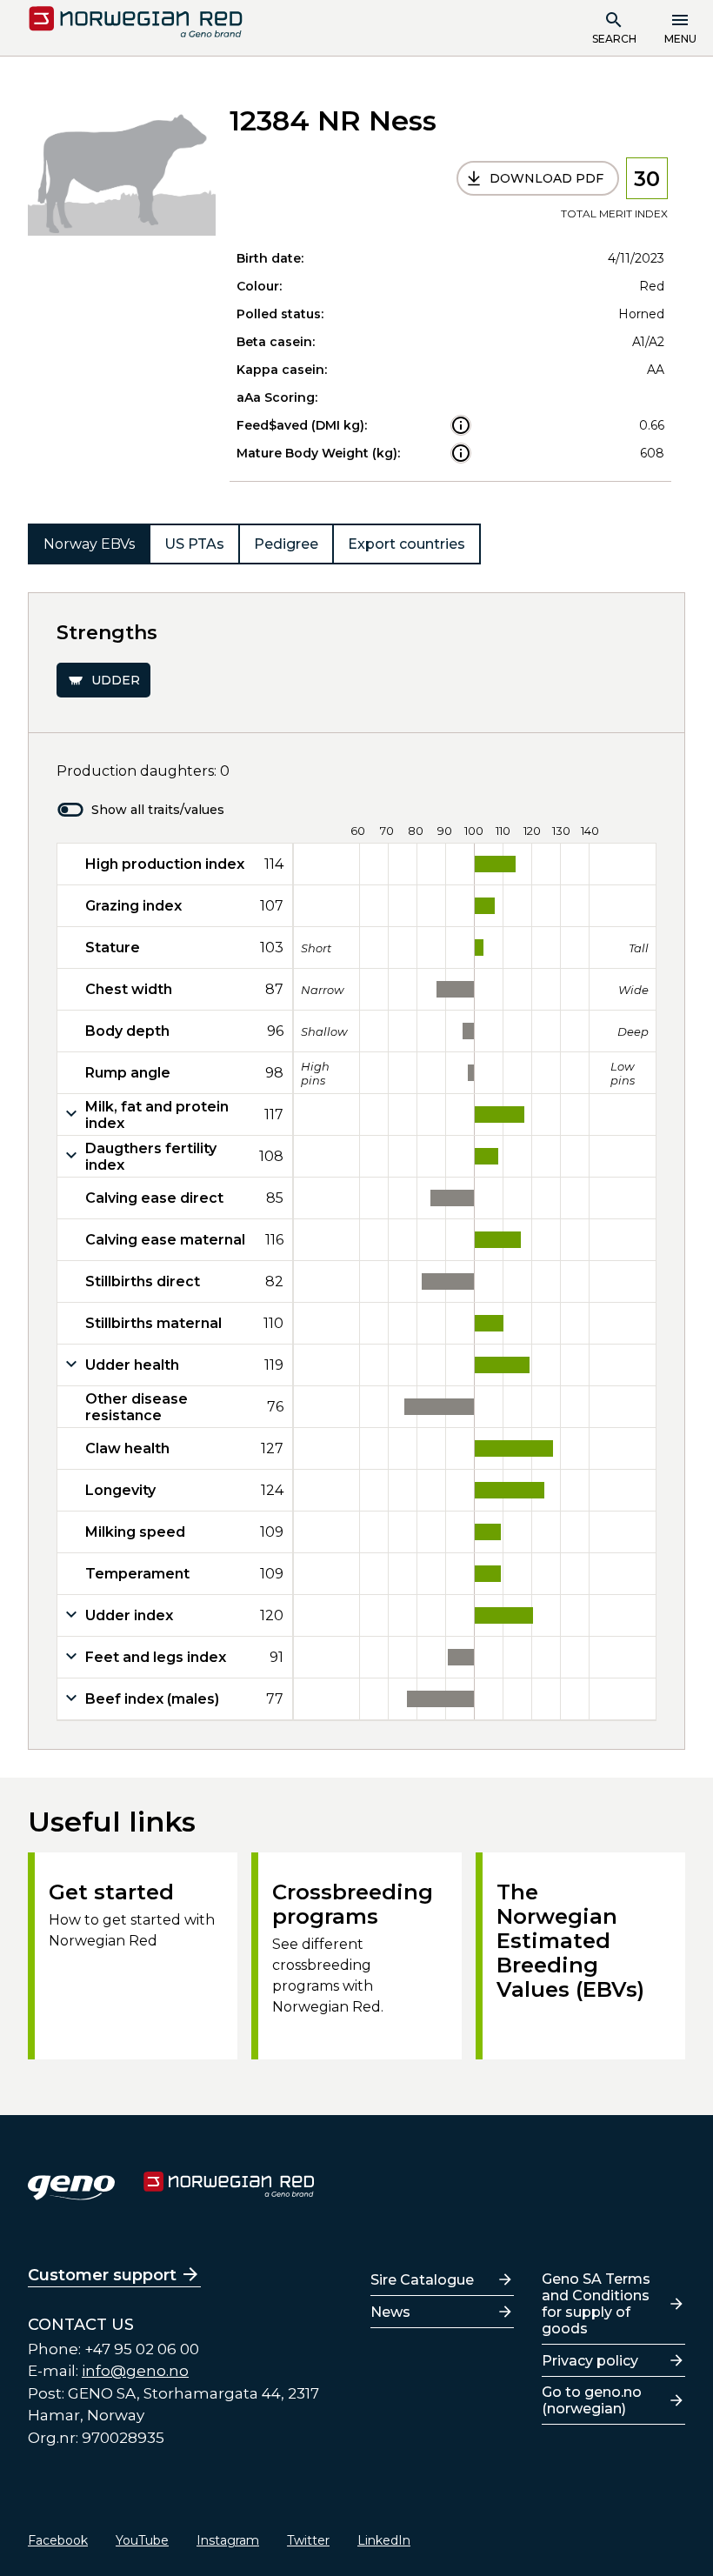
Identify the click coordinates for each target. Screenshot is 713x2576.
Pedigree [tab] (286, 544)
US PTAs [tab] (194, 544)
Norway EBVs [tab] (89, 544)
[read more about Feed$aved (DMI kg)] (461, 425)
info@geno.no (135, 2371)
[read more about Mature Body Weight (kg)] (461, 453)
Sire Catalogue (422, 2280)
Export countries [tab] (406, 544)
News (390, 2312)
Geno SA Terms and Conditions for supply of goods (596, 2304)
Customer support (102, 2275)
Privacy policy (590, 2361)
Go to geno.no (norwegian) (592, 2400)
